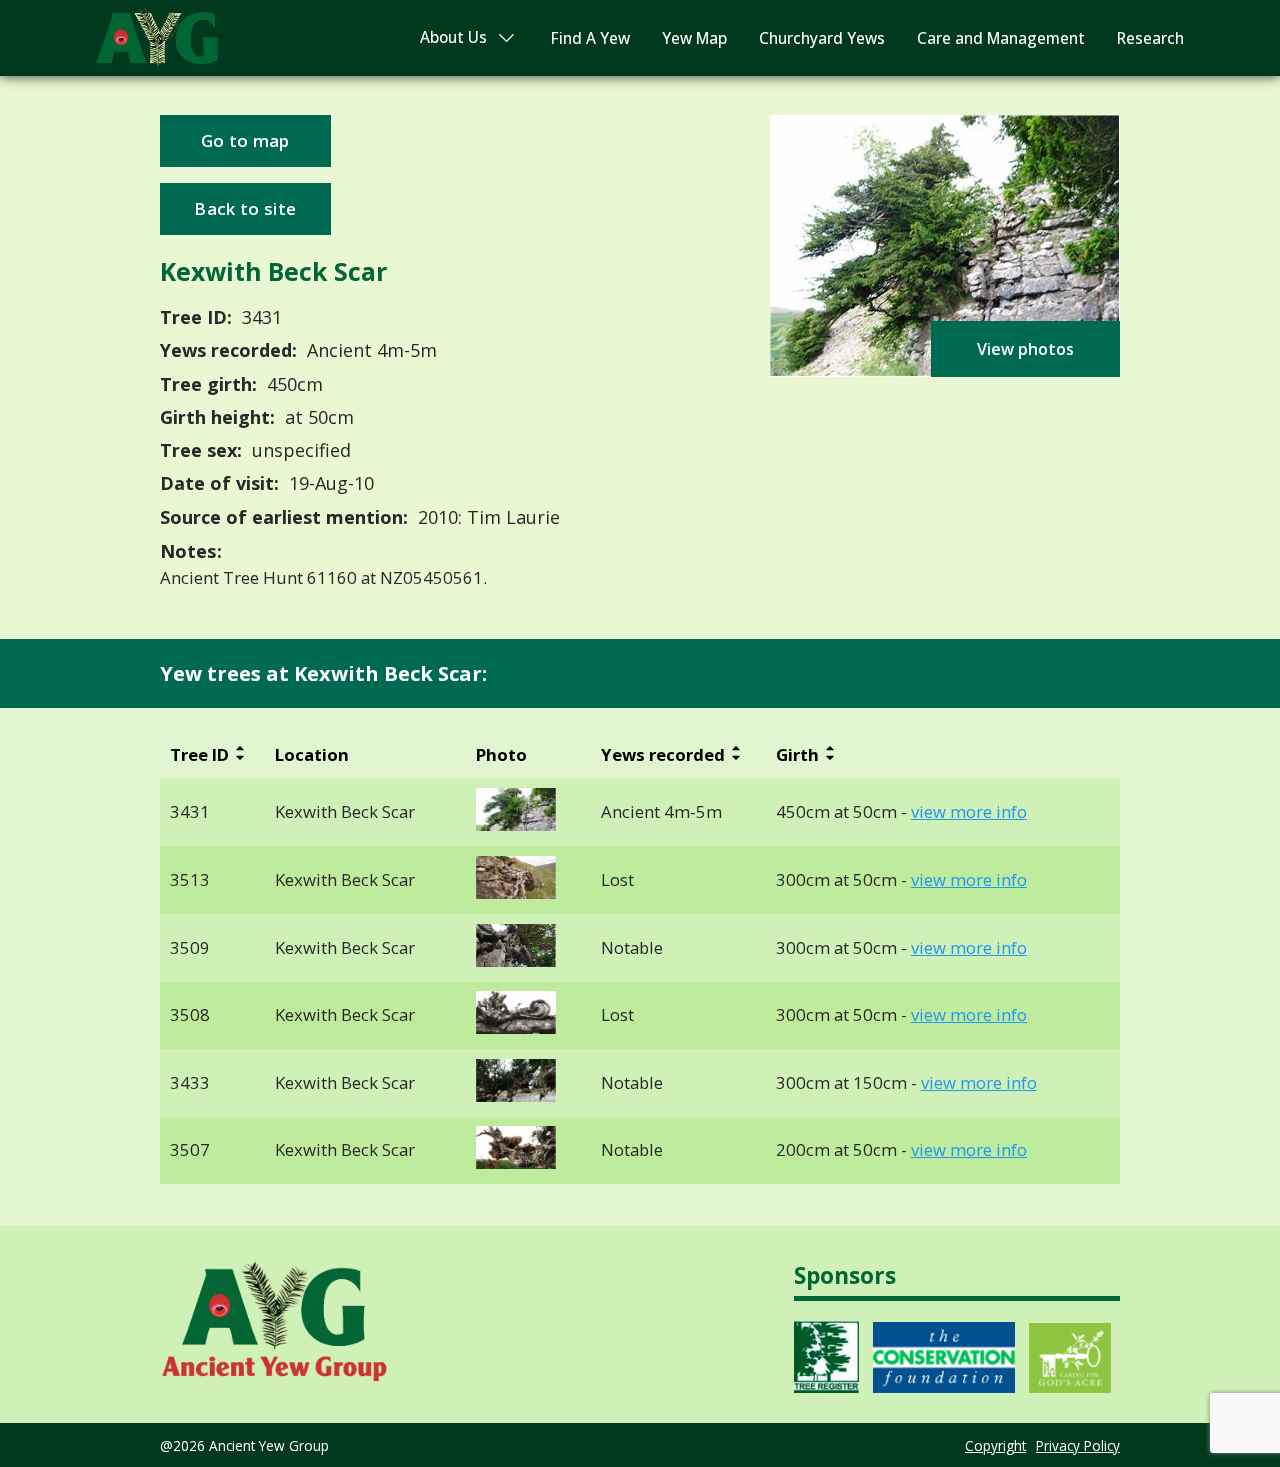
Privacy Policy (1078, 1445)
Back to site (245, 208)
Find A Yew (590, 38)
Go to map (245, 140)
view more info (969, 812)
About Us (453, 37)
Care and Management (1001, 38)
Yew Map (694, 38)
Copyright (995, 1445)
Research (1150, 38)
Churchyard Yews (822, 38)
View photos (1025, 349)
